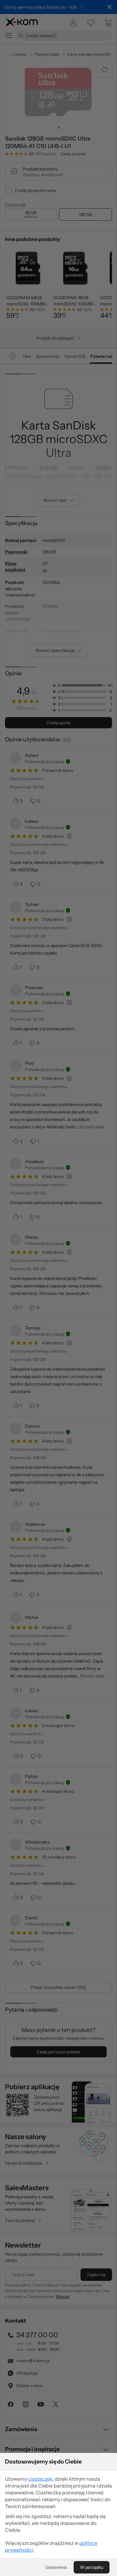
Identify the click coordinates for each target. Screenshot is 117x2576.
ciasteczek (40, 2479)
